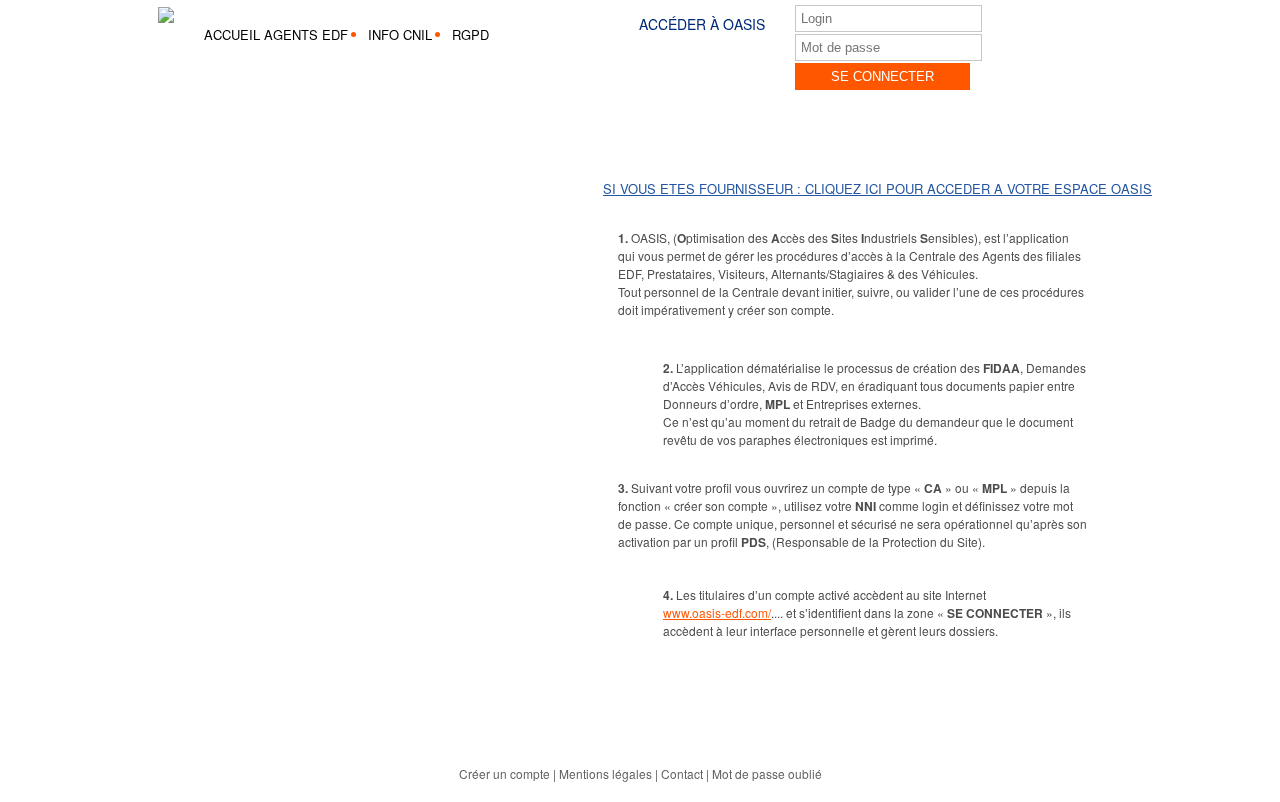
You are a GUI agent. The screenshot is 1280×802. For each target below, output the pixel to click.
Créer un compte (504, 773)
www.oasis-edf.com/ (717, 612)
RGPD (470, 34)
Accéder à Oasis (702, 24)
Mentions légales (605, 773)
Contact (682, 773)
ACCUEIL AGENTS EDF (276, 34)
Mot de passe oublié (767, 773)
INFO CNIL (400, 34)
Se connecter (882, 76)
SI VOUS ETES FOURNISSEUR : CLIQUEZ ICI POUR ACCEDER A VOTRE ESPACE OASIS (877, 188)
